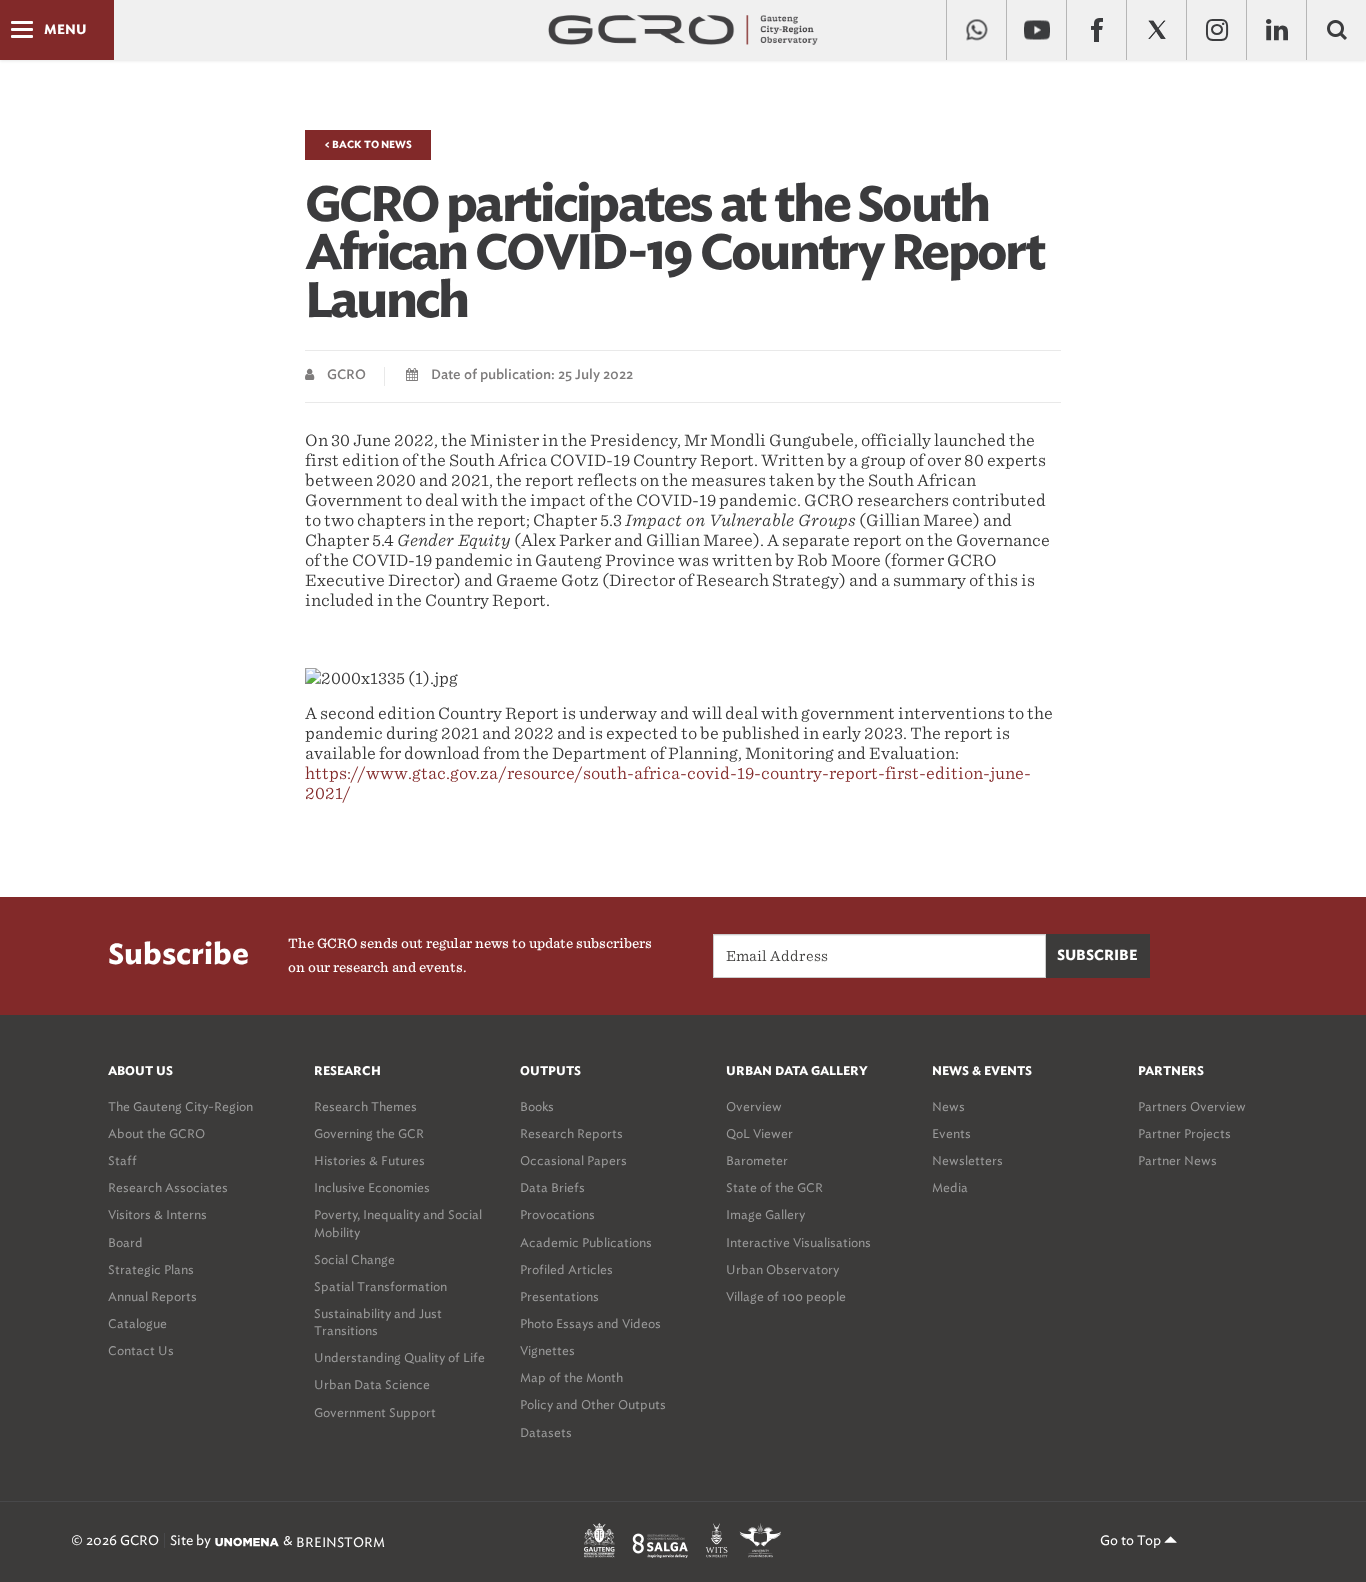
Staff (122, 1160)
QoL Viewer (759, 1133)
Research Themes (365, 1106)
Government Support (375, 1412)
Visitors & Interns (157, 1214)
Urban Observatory (782, 1269)
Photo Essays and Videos (590, 1323)
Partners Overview (1192, 1106)
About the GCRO (156, 1133)
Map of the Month (571, 1377)
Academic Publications (586, 1242)
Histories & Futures (369, 1160)
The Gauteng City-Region (180, 1106)
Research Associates (168, 1187)
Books (537, 1106)
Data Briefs (552, 1187)
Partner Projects (1184, 1133)
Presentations (559, 1296)
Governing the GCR (369, 1133)
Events (951, 1133)
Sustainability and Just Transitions (378, 1322)
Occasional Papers (573, 1160)
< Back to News (368, 145)
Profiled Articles (566, 1269)
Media (950, 1187)
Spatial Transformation (380, 1286)
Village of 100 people (786, 1296)
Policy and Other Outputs (593, 1404)
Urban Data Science (372, 1384)
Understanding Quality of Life (399, 1357)
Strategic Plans (151, 1269)
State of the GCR (774, 1187)
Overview (754, 1106)
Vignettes (547, 1350)
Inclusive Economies (372, 1187)
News (948, 1106)
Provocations (557, 1214)
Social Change (354, 1259)
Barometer (757, 1160)
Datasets (546, 1432)
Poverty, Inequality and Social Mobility (398, 1223)
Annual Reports (152, 1296)
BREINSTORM (340, 1541)
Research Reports (571, 1133)
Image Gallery (765, 1214)
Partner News (1177, 1160)
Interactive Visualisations (798, 1242)
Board (125, 1242)
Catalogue (137, 1323)
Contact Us (141, 1350)
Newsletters (967, 1160)
